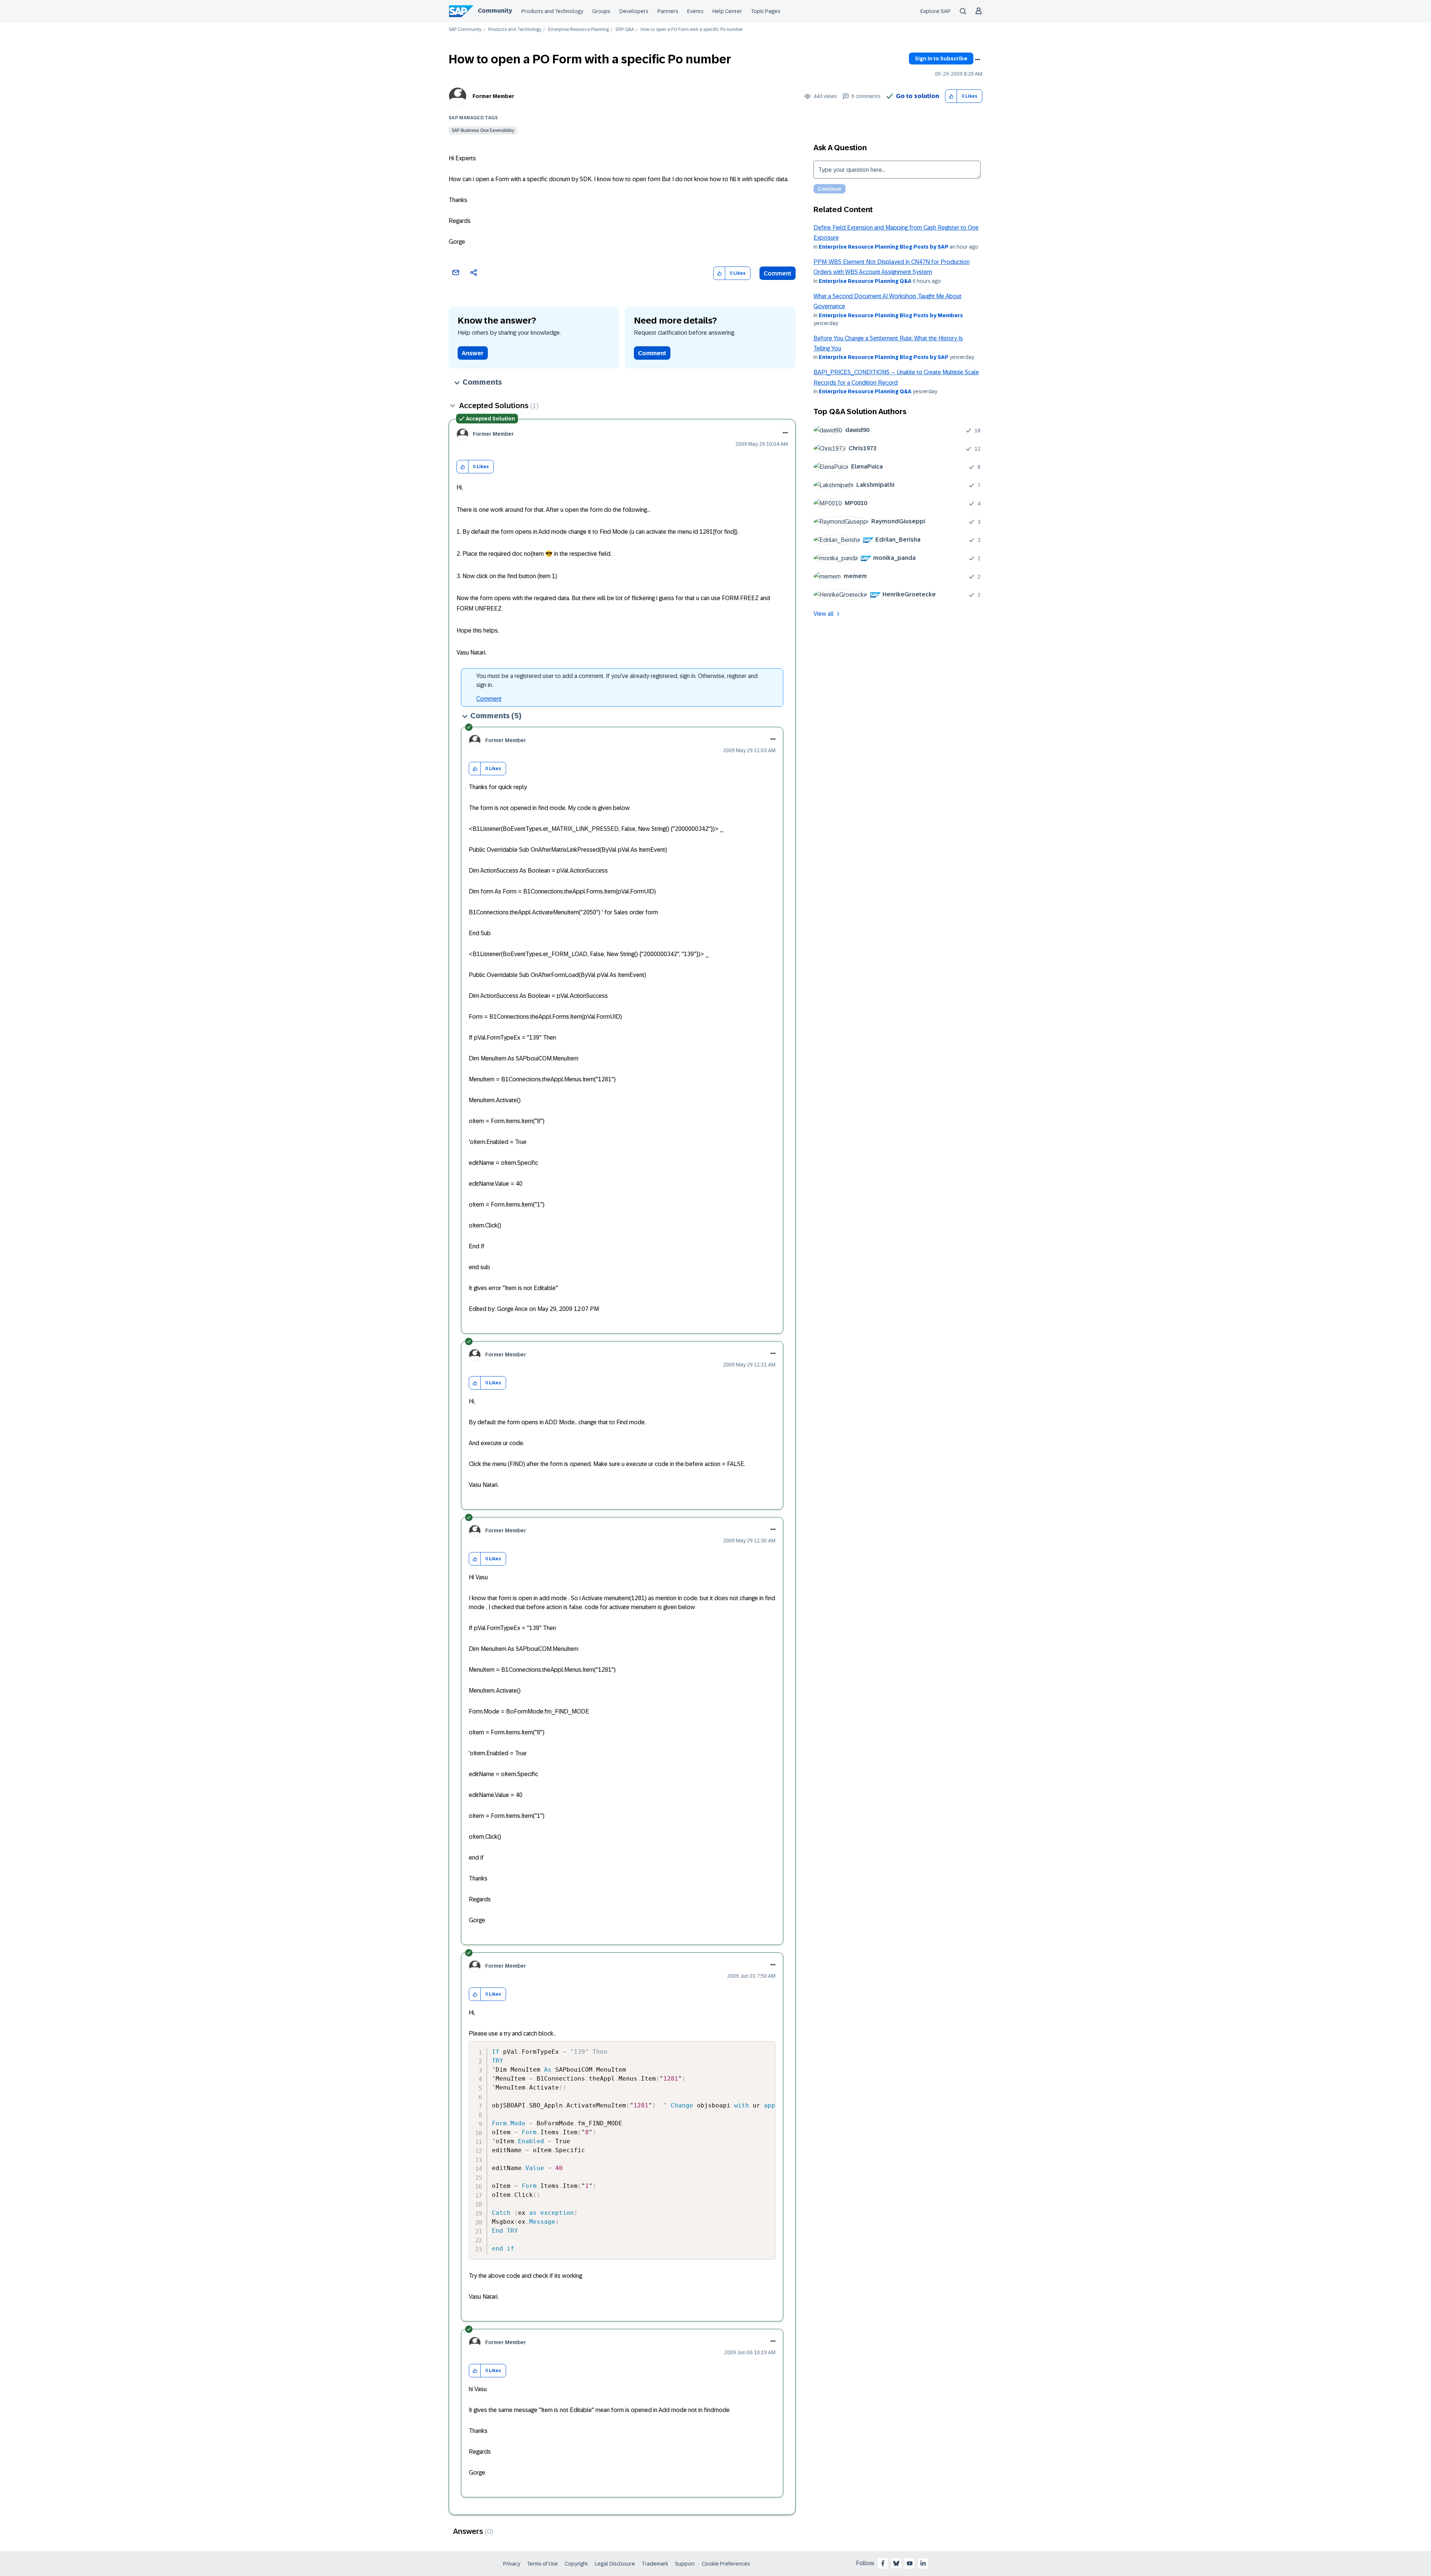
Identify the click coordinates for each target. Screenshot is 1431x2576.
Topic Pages (766, 11)
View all (824, 614)
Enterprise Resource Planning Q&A (865, 281)
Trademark (655, 2564)
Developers (634, 11)
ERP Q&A (625, 30)
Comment (778, 273)
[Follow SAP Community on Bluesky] (896, 2563)
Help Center (727, 11)
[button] (951, 96)
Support (685, 2564)
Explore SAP (936, 11)
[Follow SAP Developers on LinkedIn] (923, 2563)
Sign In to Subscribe (941, 59)
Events (695, 11)
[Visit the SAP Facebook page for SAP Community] (883, 2563)
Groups (601, 11)
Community (495, 11)
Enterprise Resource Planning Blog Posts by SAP (884, 247)
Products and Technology (552, 11)
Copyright (576, 2564)
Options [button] (977, 60)
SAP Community (465, 30)
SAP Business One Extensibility (483, 130)
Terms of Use (542, 2564)
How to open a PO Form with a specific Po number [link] (692, 30)
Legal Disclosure (615, 2564)
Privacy (512, 2564)
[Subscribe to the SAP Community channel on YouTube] (910, 2563)
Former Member (493, 96)
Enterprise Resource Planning (579, 30)
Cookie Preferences (726, 2564)
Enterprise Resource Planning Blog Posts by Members (891, 315)
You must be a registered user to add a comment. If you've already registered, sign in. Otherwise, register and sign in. (617, 680)
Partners (668, 11)
